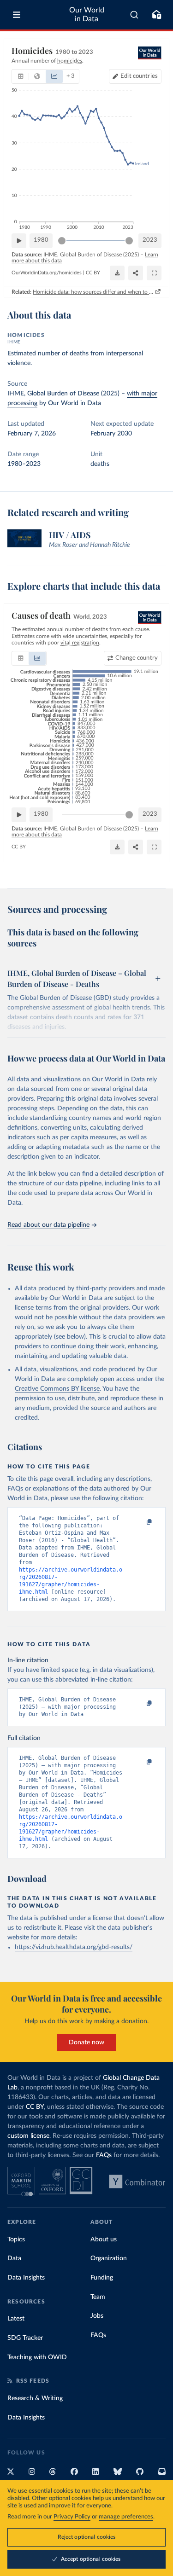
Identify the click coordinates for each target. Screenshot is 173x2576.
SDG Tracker (25, 2338)
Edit (139, 76)
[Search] (134, 15)
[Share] (136, 273)
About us (104, 2239)
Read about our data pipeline (48, 1225)
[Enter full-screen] (154, 273)
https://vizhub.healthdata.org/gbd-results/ (74, 1947)
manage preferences (126, 2517)
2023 (150, 240)
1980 (41, 240)
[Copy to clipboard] (139, 1522)
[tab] (21, 76)
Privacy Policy (72, 2517)
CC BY (93, 273)
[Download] (117, 273)
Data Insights (26, 2278)
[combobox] (134, 15)
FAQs (104, 2155)
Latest (16, 2319)
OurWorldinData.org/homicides (47, 273)
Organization (109, 2258)
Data (14, 2258)
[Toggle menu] (17, 15)
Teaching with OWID (37, 2357)
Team (98, 2297)
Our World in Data (87, 15)
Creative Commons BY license (57, 1389)
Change (137, 658)
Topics (16, 2239)
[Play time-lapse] (19, 241)
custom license (28, 2136)
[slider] (62, 241)
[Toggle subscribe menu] (156, 15)
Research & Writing (35, 2398)
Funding (102, 2278)
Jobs (97, 2316)
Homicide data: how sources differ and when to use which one (93, 292)
